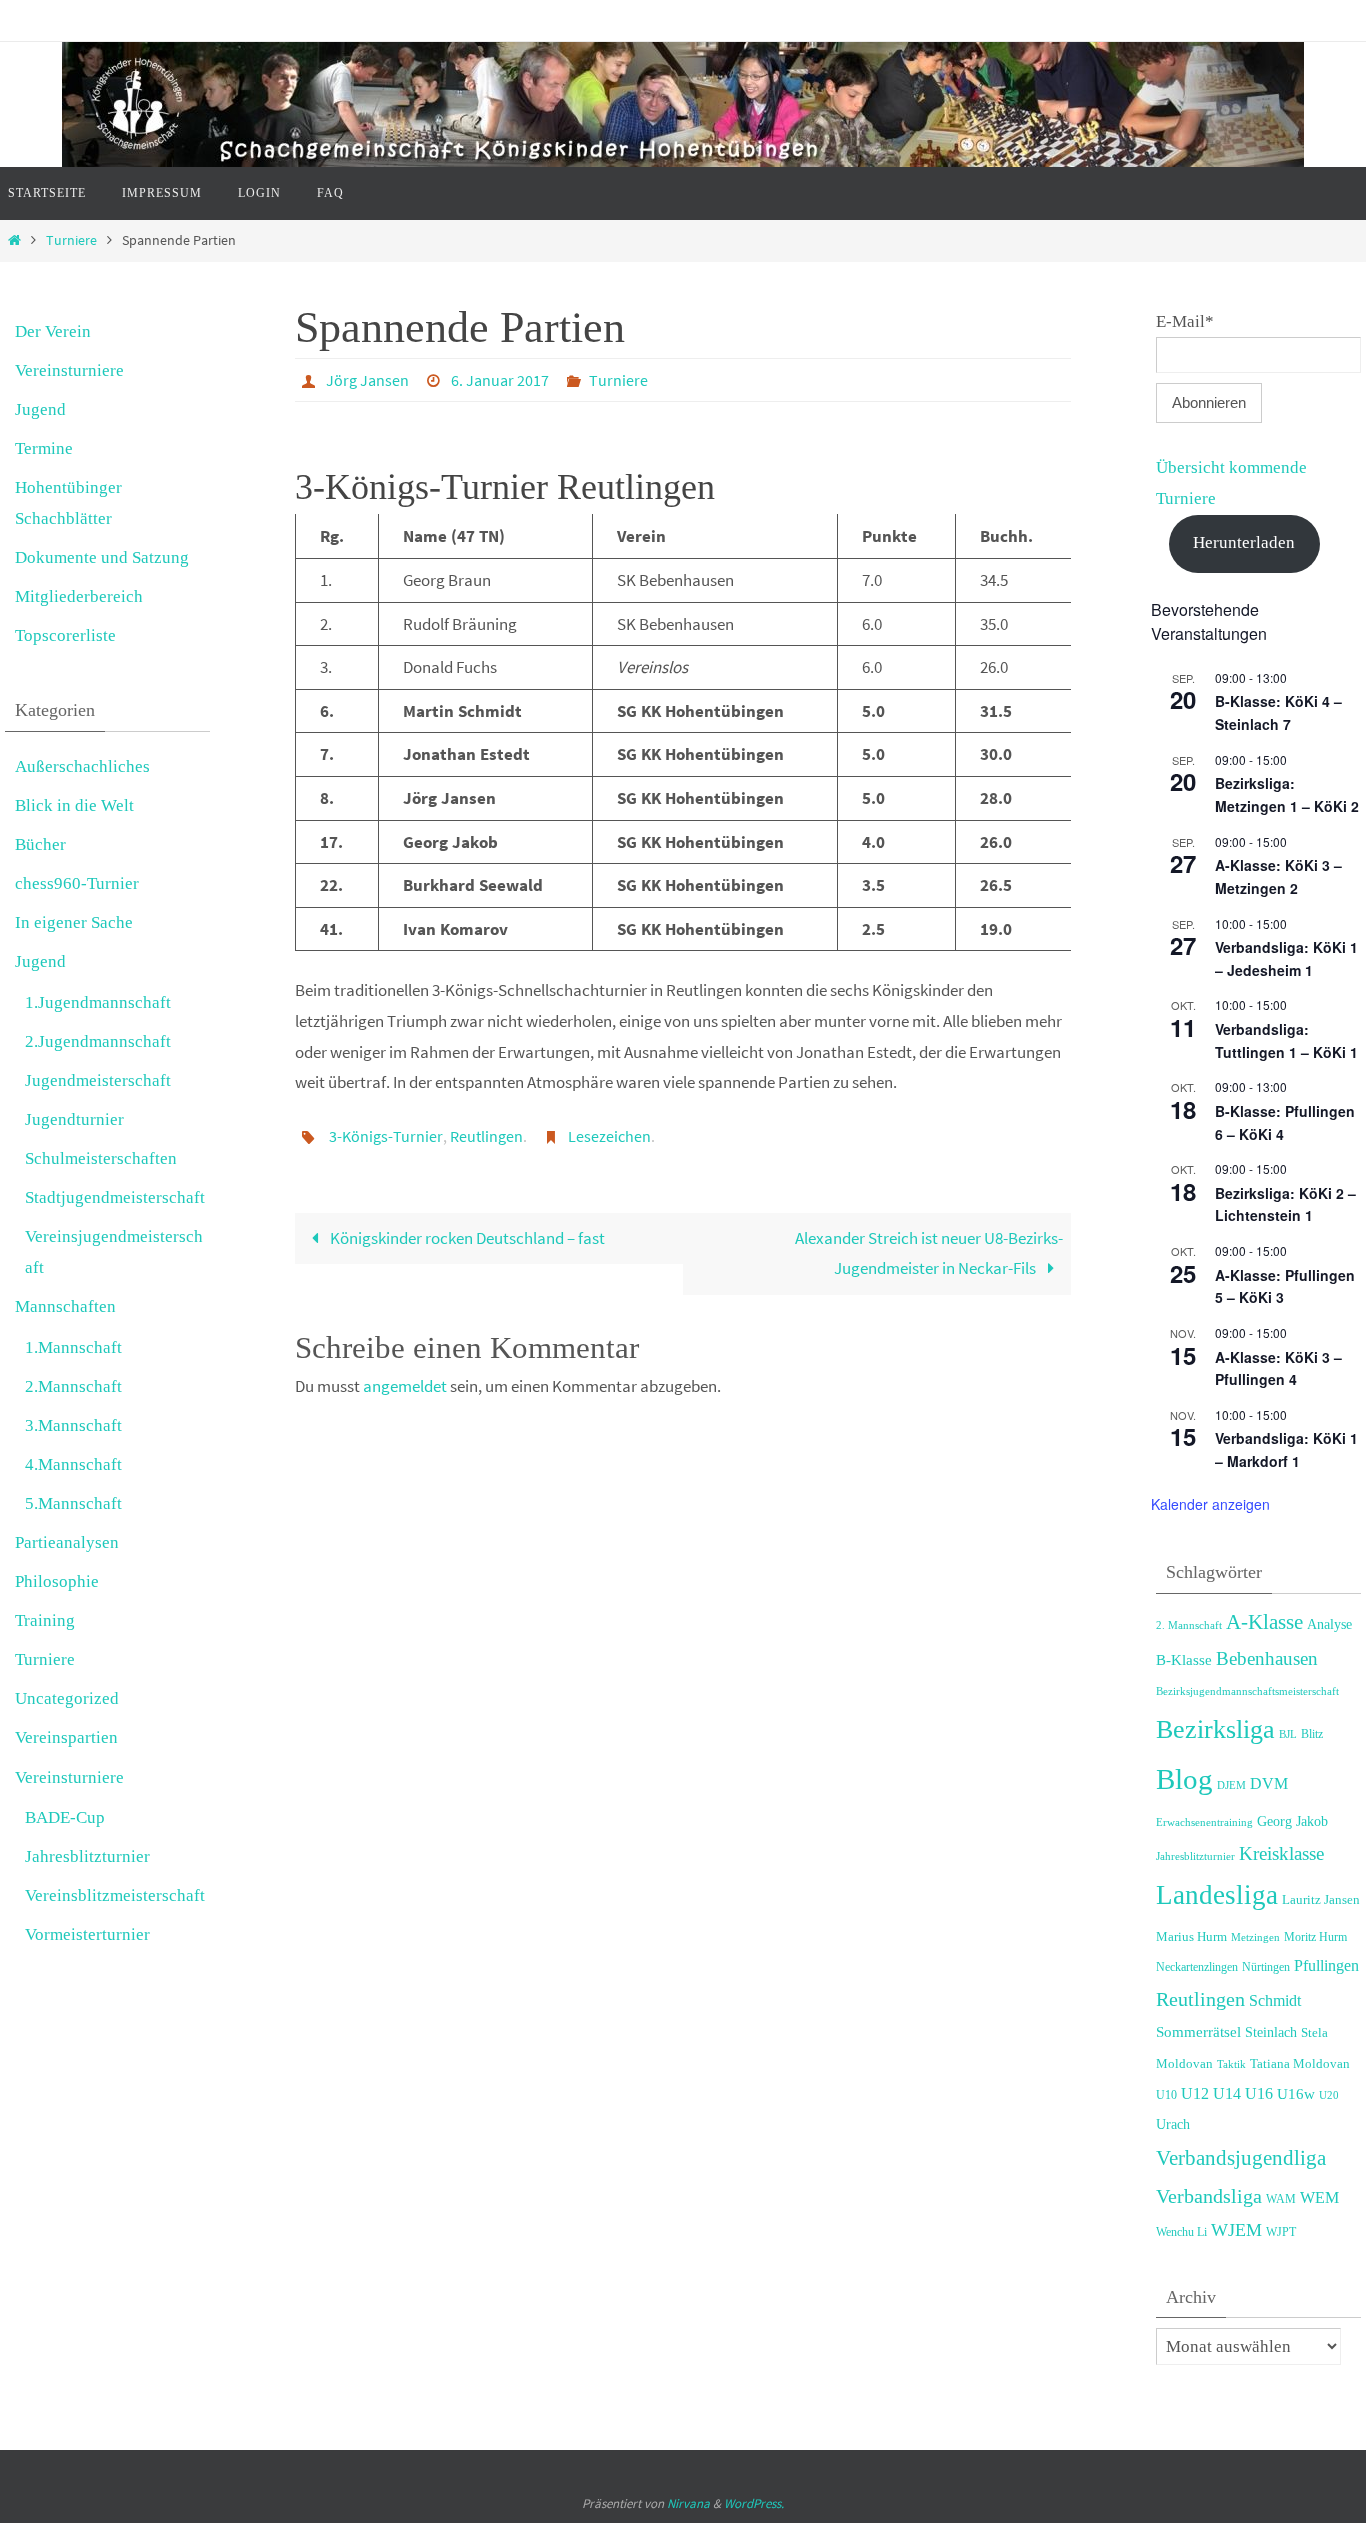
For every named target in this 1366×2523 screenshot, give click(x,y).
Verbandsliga (1209, 2196)
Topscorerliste (65, 635)
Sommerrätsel (1198, 2031)
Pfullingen (1326, 1965)
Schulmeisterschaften (101, 1158)
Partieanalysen (67, 1542)
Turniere (71, 240)
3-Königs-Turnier (386, 1136)
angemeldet (405, 1386)
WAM (1281, 2199)
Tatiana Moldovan (1300, 2063)
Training (45, 1620)
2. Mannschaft (1189, 1625)
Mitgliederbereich (79, 596)
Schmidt (1275, 2000)
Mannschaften (65, 1306)
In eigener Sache (74, 922)
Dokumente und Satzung (102, 557)
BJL (1288, 1734)
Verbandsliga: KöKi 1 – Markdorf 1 (1286, 1449)
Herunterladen (1244, 542)
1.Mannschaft (73, 1347)
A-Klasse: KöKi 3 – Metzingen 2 (1278, 876)
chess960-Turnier (77, 883)
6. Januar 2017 (500, 380)
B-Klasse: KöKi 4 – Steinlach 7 (1278, 712)
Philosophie (57, 1581)
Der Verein (53, 331)
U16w (1296, 2093)
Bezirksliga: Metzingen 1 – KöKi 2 (1287, 794)
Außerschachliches (82, 766)
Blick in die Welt (74, 805)
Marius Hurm (1191, 1937)
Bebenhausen (1267, 1658)
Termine (44, 448)
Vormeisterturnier (87, 1934)
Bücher (40, 844)
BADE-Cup (65, 1817)
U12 (1195, 2093)
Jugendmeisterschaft (98, 1080)
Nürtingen (1266, 1967)
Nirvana (688, 2503)
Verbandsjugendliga (1241, 2158)
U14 (1227, 2093)
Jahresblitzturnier (87, 1856)
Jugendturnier (74, 1119)
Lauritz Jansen (1321, 1900)
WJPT (1281, 2232)
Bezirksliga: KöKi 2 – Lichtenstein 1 (1285, 1204)
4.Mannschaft (73, 1464)
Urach (1173, 2124)
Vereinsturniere (69, 370)
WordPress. (754, 2503)
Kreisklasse (1281, 1853)
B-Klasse (1184, 1659)
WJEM (1236, 2230)
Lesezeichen (609, 1136)
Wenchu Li (1181, 2232)
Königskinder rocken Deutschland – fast (466, 1238)
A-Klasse (1264, 1622)
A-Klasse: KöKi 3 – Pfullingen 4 (1278, 1368)
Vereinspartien (66, 1737)
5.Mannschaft (73, 1503)
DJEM (1231, 1785)
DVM (1269, 1783)
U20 (1329, 2095)
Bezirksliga (1215, 1729)
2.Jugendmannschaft (98, 1041)
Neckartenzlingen (1197, 1967)
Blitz (1312, 1734)
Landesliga (1217, 1895)
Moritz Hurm (1315, 1937)
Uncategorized (67, 1698)
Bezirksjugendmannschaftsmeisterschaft (1247, 1691)
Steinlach (1271, 2032)
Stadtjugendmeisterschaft (115, 1197)
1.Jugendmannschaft (98, 1002)
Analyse (1329, 1624)
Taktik (1231, 2064)
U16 (1259, 2093)
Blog (1184, 1779)
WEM (1319, 2197)
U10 (1166, 2095)
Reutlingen (486, 1136)
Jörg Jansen (367, 380)
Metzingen (1255, 1937)
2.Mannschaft (73, 1386)
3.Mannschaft (73, 1425)
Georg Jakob (1292, 1821)
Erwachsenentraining (1204, 1822)
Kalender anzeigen (1210, 1504)
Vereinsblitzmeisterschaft (115, 1895)
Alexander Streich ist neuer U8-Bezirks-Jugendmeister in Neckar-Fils (929, 1253)
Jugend (40, 409)
